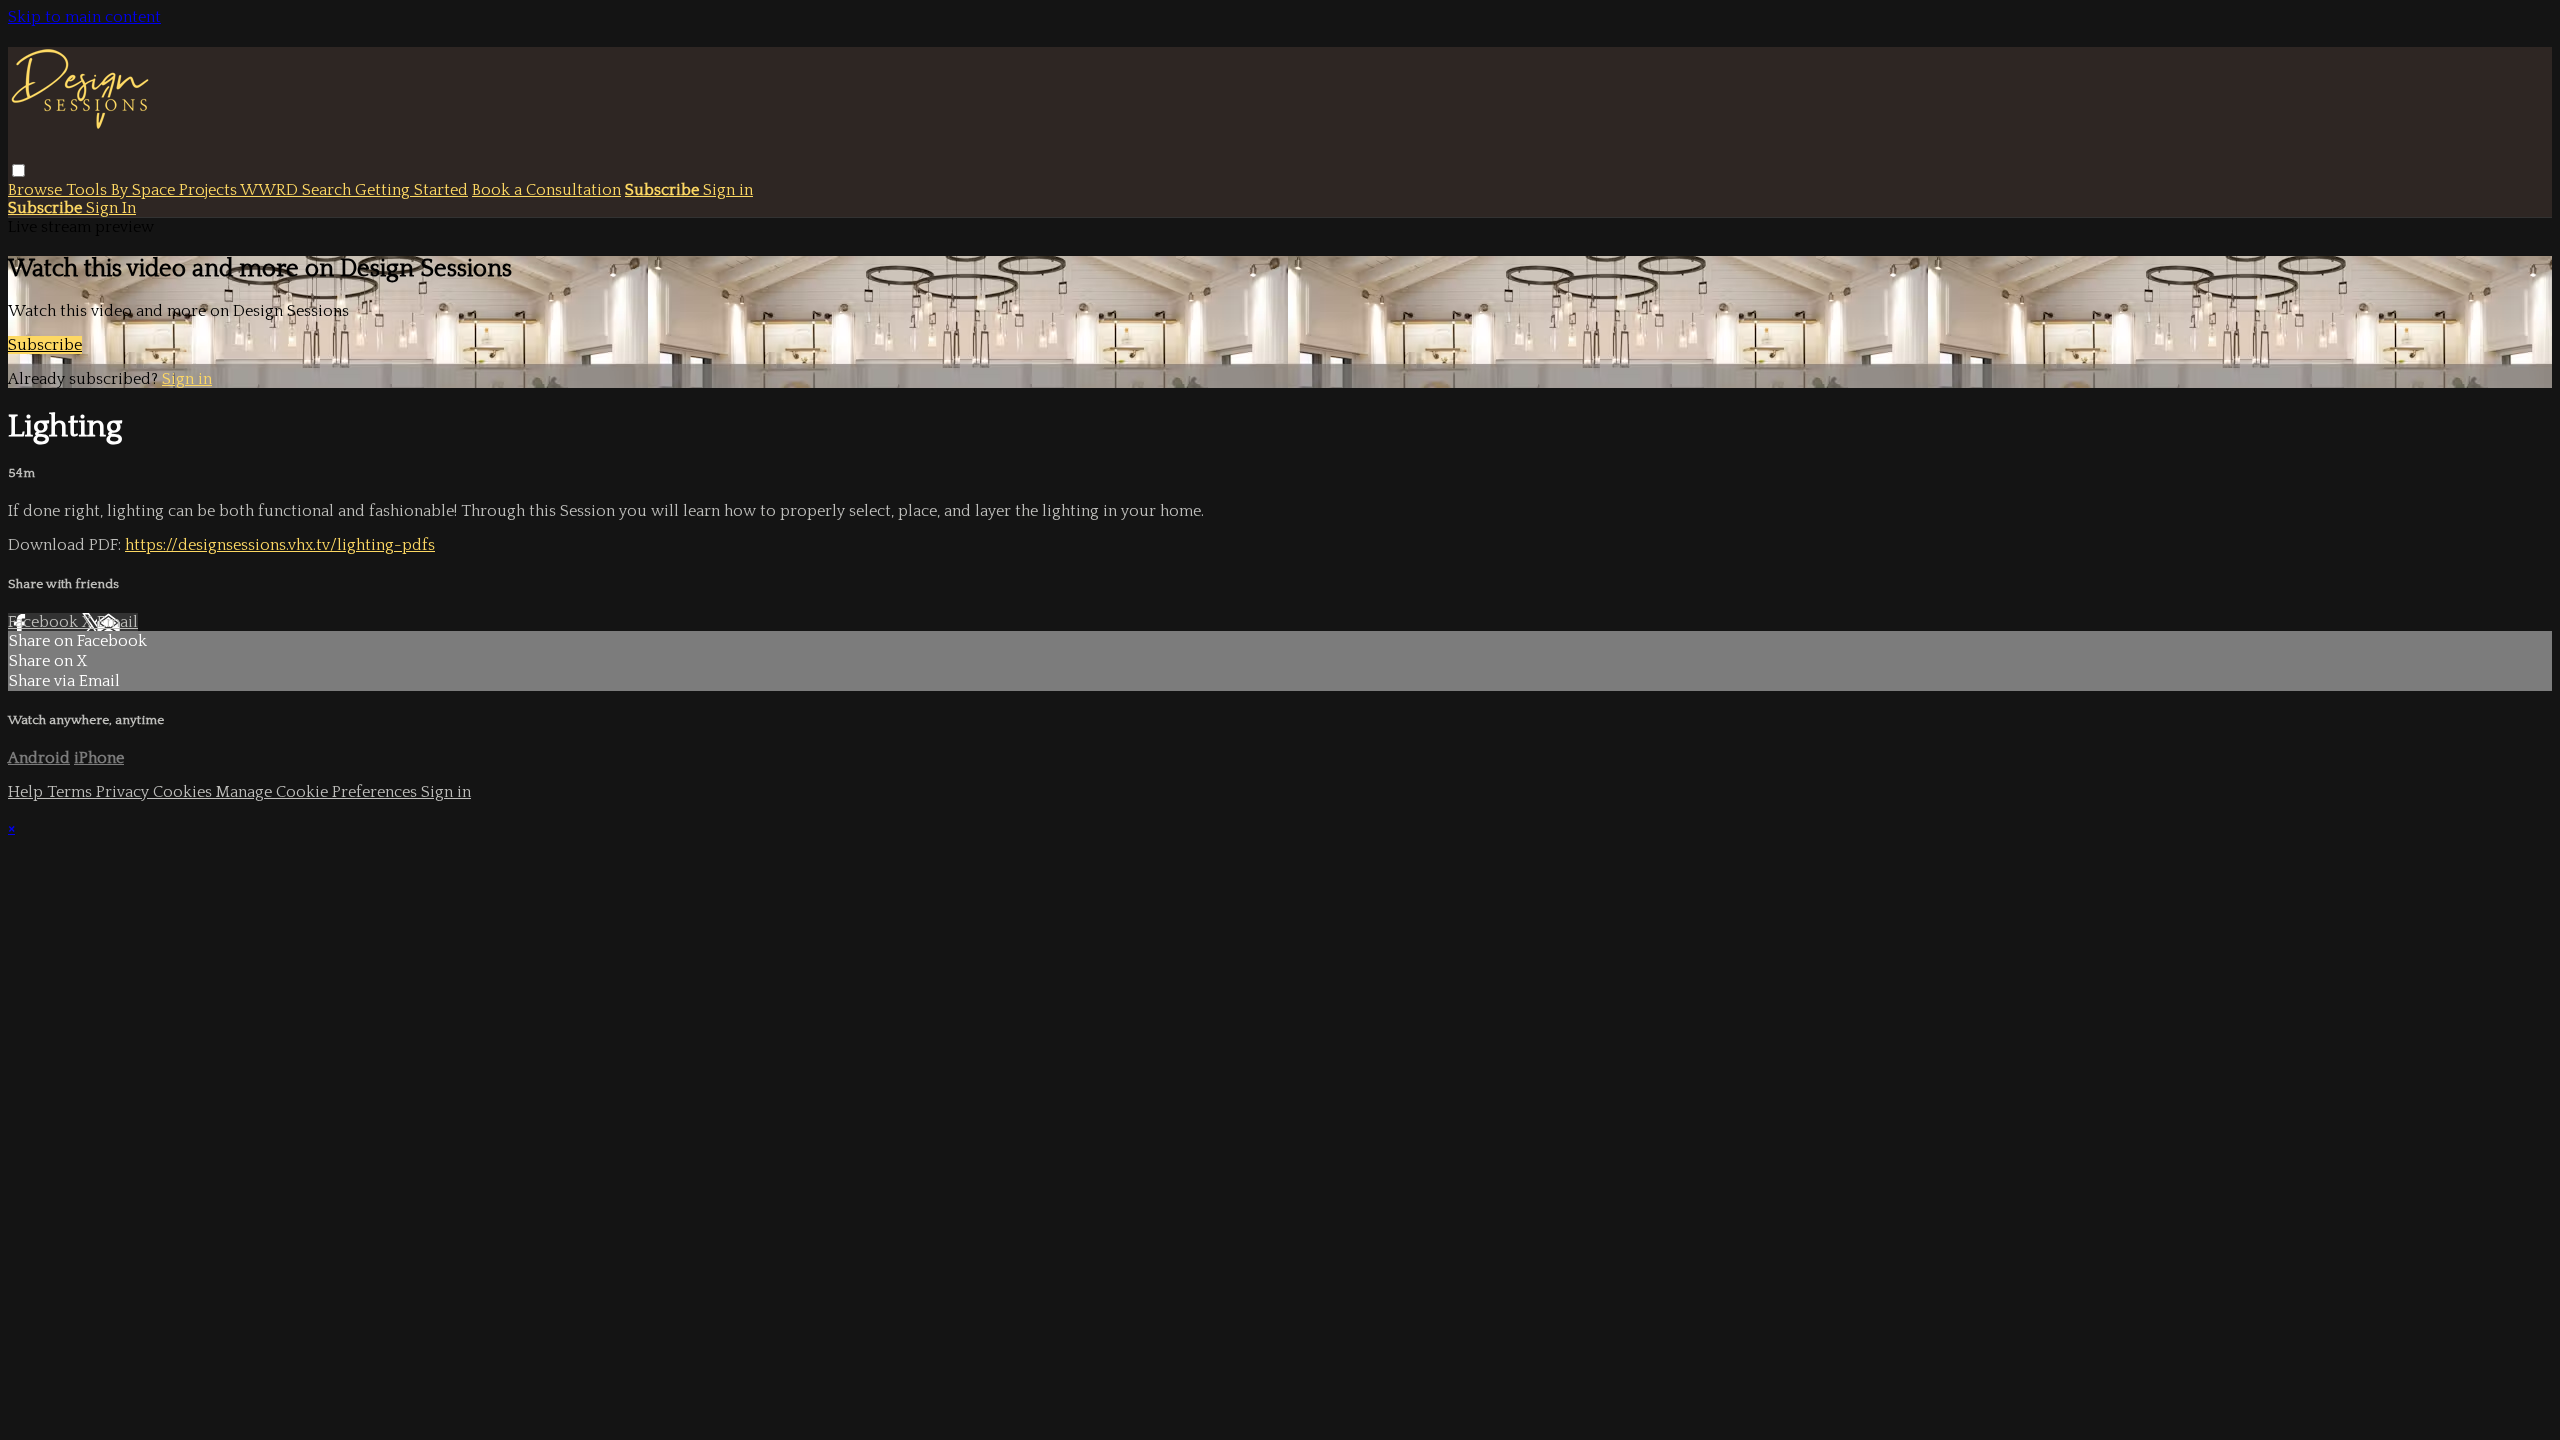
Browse (37, 190)
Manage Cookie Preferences (318, 792)
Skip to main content (84, 17)
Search (328, 190)
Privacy (124, 792)
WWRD (271, 190)
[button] (18, 170)
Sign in (728, 190)
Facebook (45, 622)
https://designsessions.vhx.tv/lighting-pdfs (280, 545)
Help (27, 792)
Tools (88, 190)
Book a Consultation (546, 190)
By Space (145, 190)
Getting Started (411, 190)
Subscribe (45, 345)
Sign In (111, 208)
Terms (71, 792)
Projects (209, 190)
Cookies (184, 792)
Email (117, 622)
